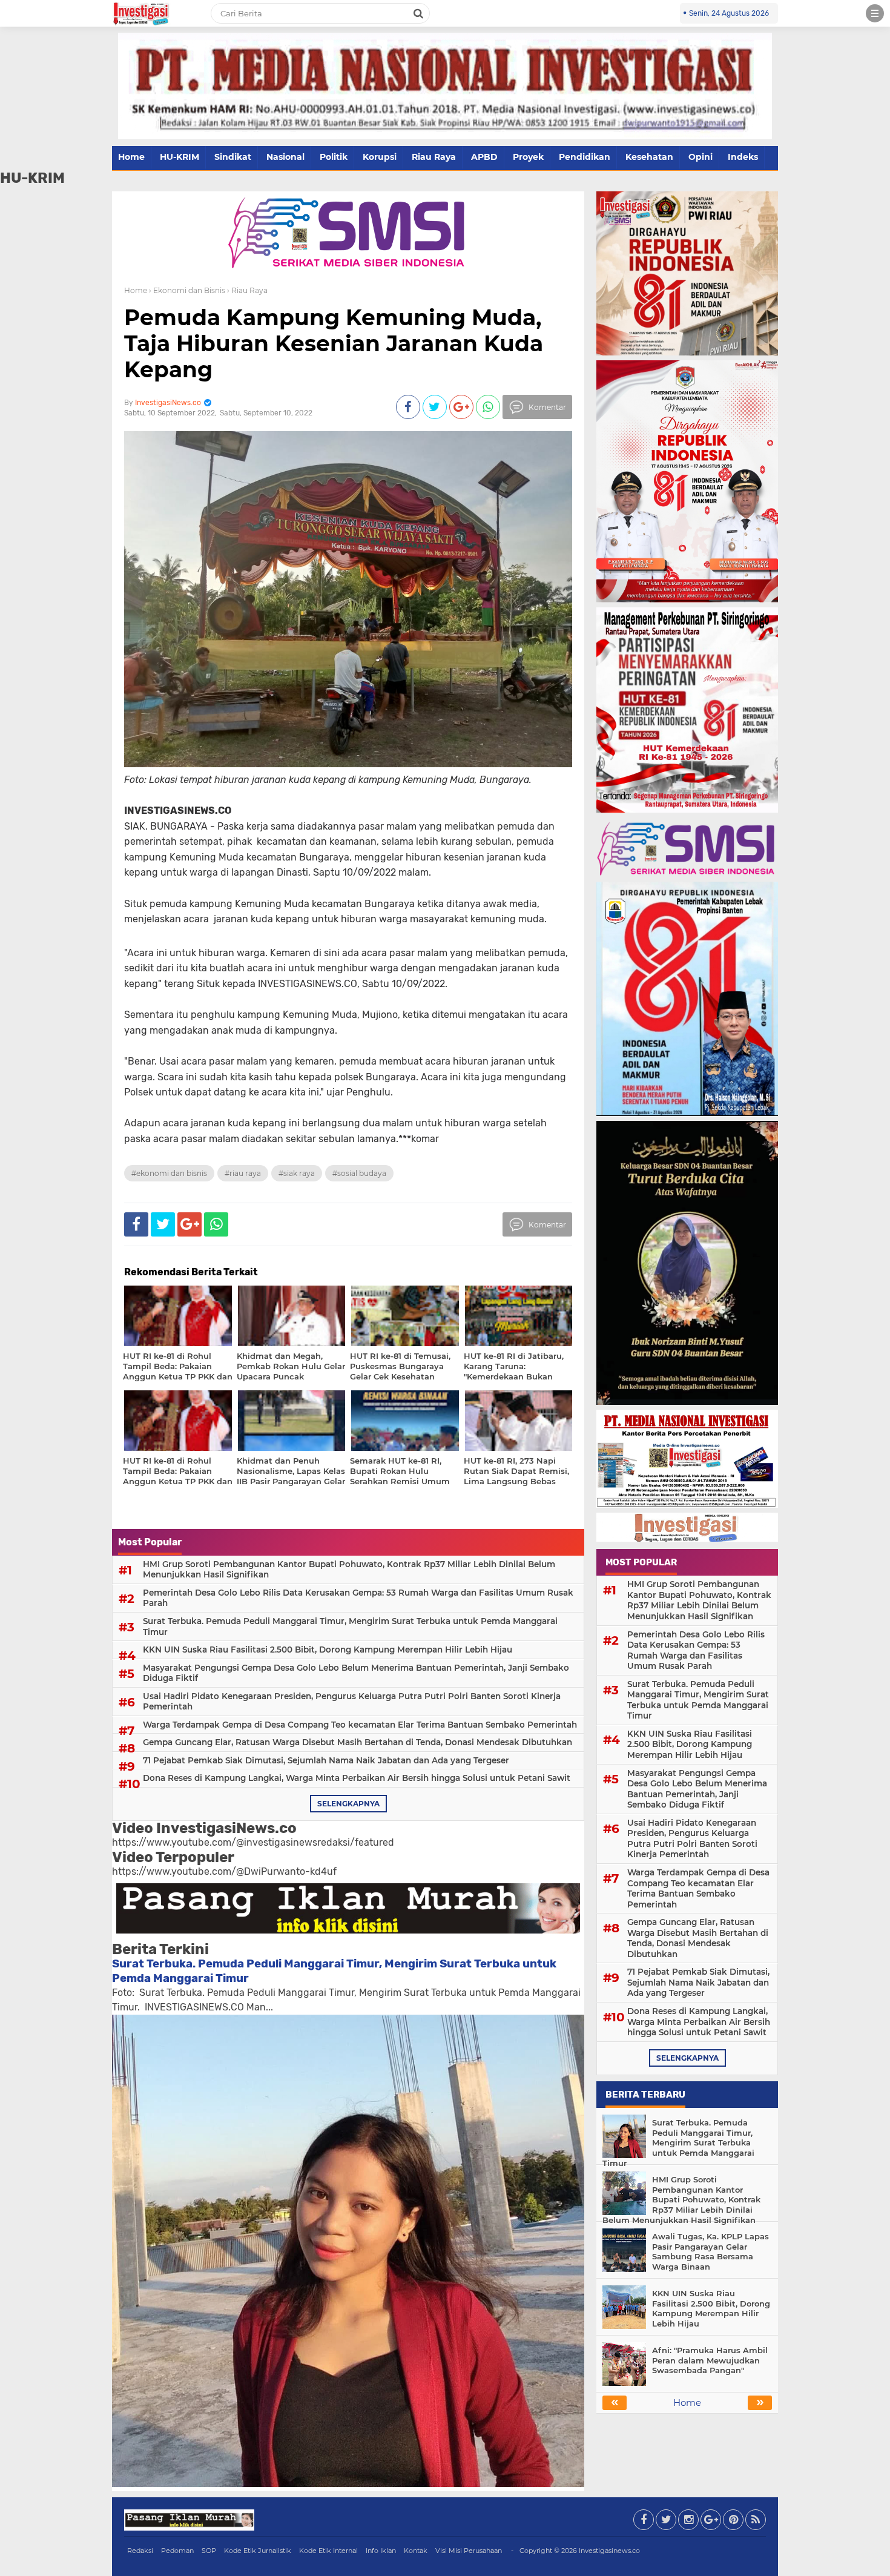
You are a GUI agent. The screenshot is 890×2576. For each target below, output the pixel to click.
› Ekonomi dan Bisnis (187, 290)
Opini (700, 157)
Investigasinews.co (609, 2551)
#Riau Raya (243, 1173)
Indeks (743, 157)
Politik (334, 157)
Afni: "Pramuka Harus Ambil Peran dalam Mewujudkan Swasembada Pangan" (710, 2360)
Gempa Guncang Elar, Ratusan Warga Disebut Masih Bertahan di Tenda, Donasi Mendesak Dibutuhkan (358, 1742)
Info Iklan (381, 2551)
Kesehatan (649, 157)
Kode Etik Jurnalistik (258, 2551)
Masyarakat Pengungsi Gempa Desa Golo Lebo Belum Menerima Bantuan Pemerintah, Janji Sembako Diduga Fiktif (356, 1673)
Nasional (285, 157)
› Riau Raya (247, 290)
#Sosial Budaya (359, 1173)
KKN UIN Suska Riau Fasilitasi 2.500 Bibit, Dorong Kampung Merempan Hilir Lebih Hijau (328, 1650)
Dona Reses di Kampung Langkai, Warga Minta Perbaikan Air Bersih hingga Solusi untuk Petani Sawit (357, 1778)
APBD (484, 157)
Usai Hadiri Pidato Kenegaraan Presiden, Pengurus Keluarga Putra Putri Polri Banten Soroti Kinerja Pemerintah (352, 1702)
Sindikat (233, 157)
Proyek (528, 157)
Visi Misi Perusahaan (469, 2551)
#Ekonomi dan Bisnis (169, 1173)
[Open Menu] (875, 13)
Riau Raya (434, 157)
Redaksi (140, 2551)
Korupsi (380, 157)
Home (131, 157)
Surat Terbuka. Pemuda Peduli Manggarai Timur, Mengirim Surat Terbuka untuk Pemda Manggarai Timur (350, 1627)
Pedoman (177, 2551)
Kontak (416, 2551)
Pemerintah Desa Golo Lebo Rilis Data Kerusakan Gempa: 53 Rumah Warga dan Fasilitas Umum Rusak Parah (358, 1598)
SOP (209, 2551)
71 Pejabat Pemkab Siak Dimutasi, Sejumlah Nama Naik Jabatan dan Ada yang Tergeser (326, 1760)
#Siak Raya (297, 1173)
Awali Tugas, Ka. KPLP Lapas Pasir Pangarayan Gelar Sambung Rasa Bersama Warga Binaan (710, 2252)
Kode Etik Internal (328, 2551)
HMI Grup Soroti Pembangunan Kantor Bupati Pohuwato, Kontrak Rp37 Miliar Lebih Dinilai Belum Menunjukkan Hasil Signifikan (349, 1570)
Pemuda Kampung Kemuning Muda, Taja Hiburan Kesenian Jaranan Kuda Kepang (334, 343)
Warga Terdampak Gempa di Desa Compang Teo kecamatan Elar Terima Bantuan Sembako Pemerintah (360, 1725)
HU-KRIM (180, 157)
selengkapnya (348, 1804)
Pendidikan (585, 157)
